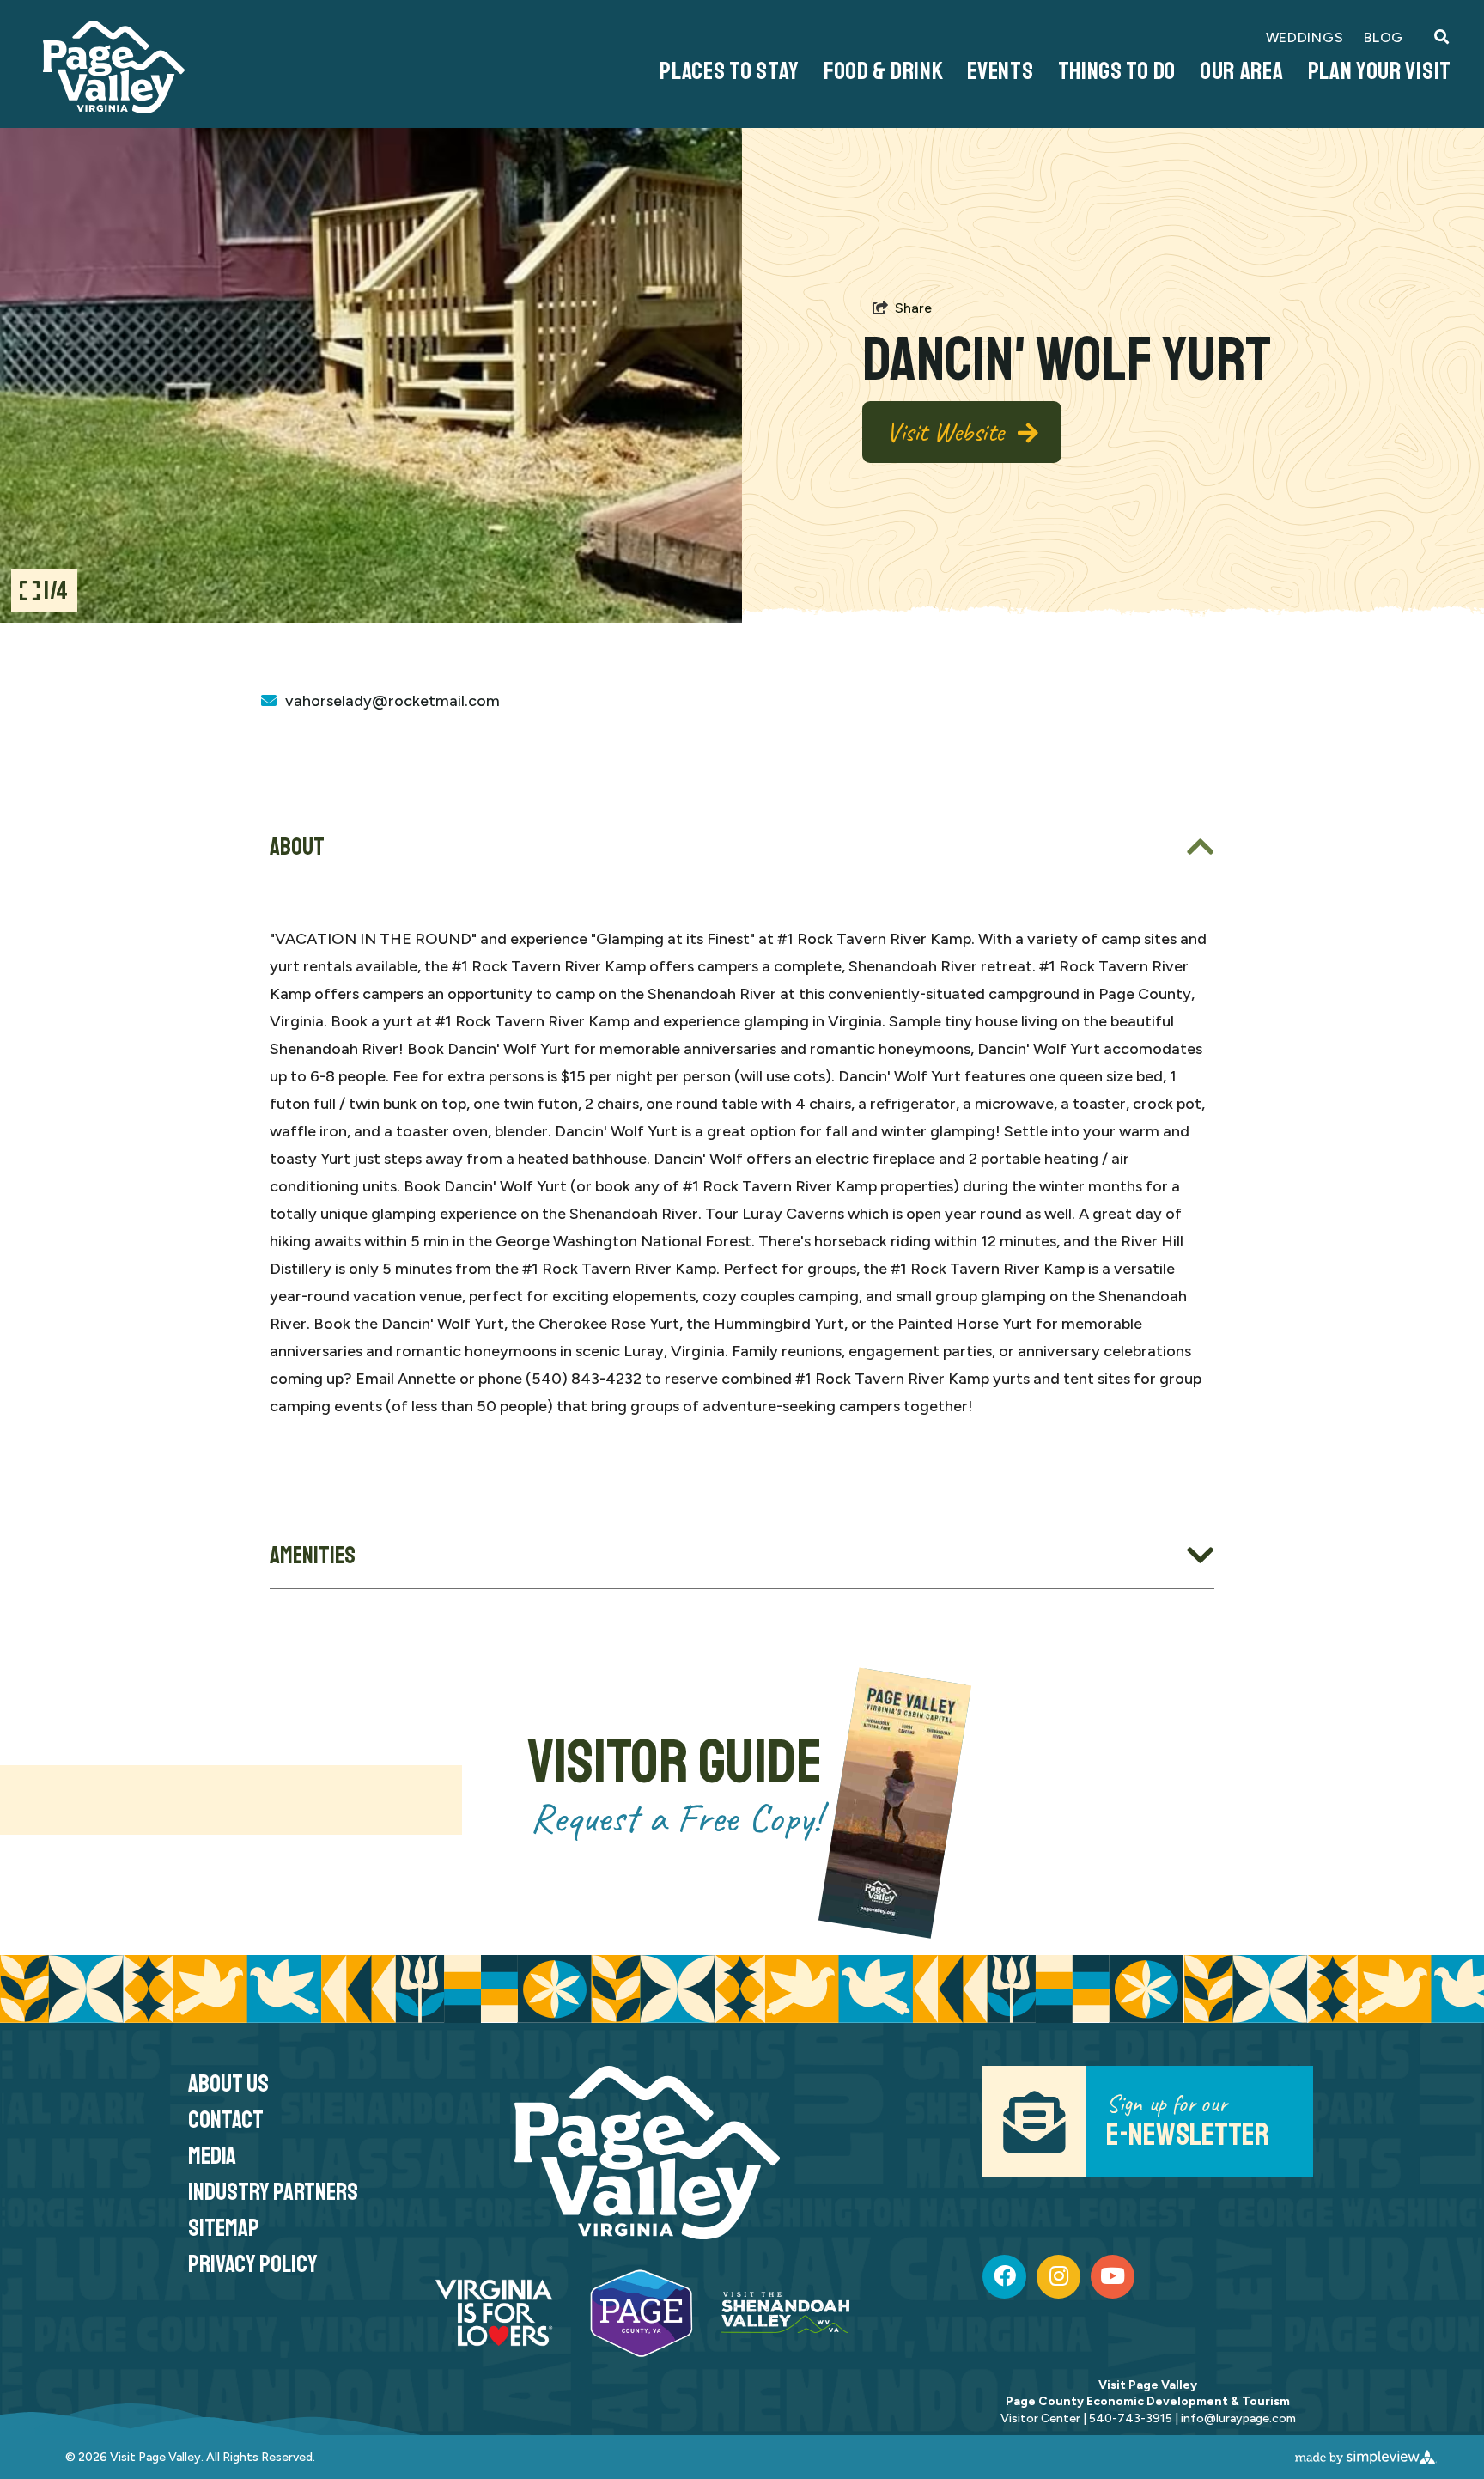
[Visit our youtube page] (1113, 2277)
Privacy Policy (253, 2264)
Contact (226, 2120)
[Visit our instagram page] (1059, 2277)
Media (212, 2156)
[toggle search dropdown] (1441, 38)
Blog (1384, 37)
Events (1000, 71)
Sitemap (224, 2228)
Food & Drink (883, 71)
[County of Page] (114, 67)
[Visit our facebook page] (1005, 2277)
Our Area (1242, 71)
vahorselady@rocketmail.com (392, 701)
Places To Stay (730, 71)
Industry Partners (273, 2192)
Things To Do (1117, 71)
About (297, 847)
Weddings (1305, 37)
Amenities (313, 1555)
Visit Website (945, 432)
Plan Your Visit (1380, 71)
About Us (228, 2083)
